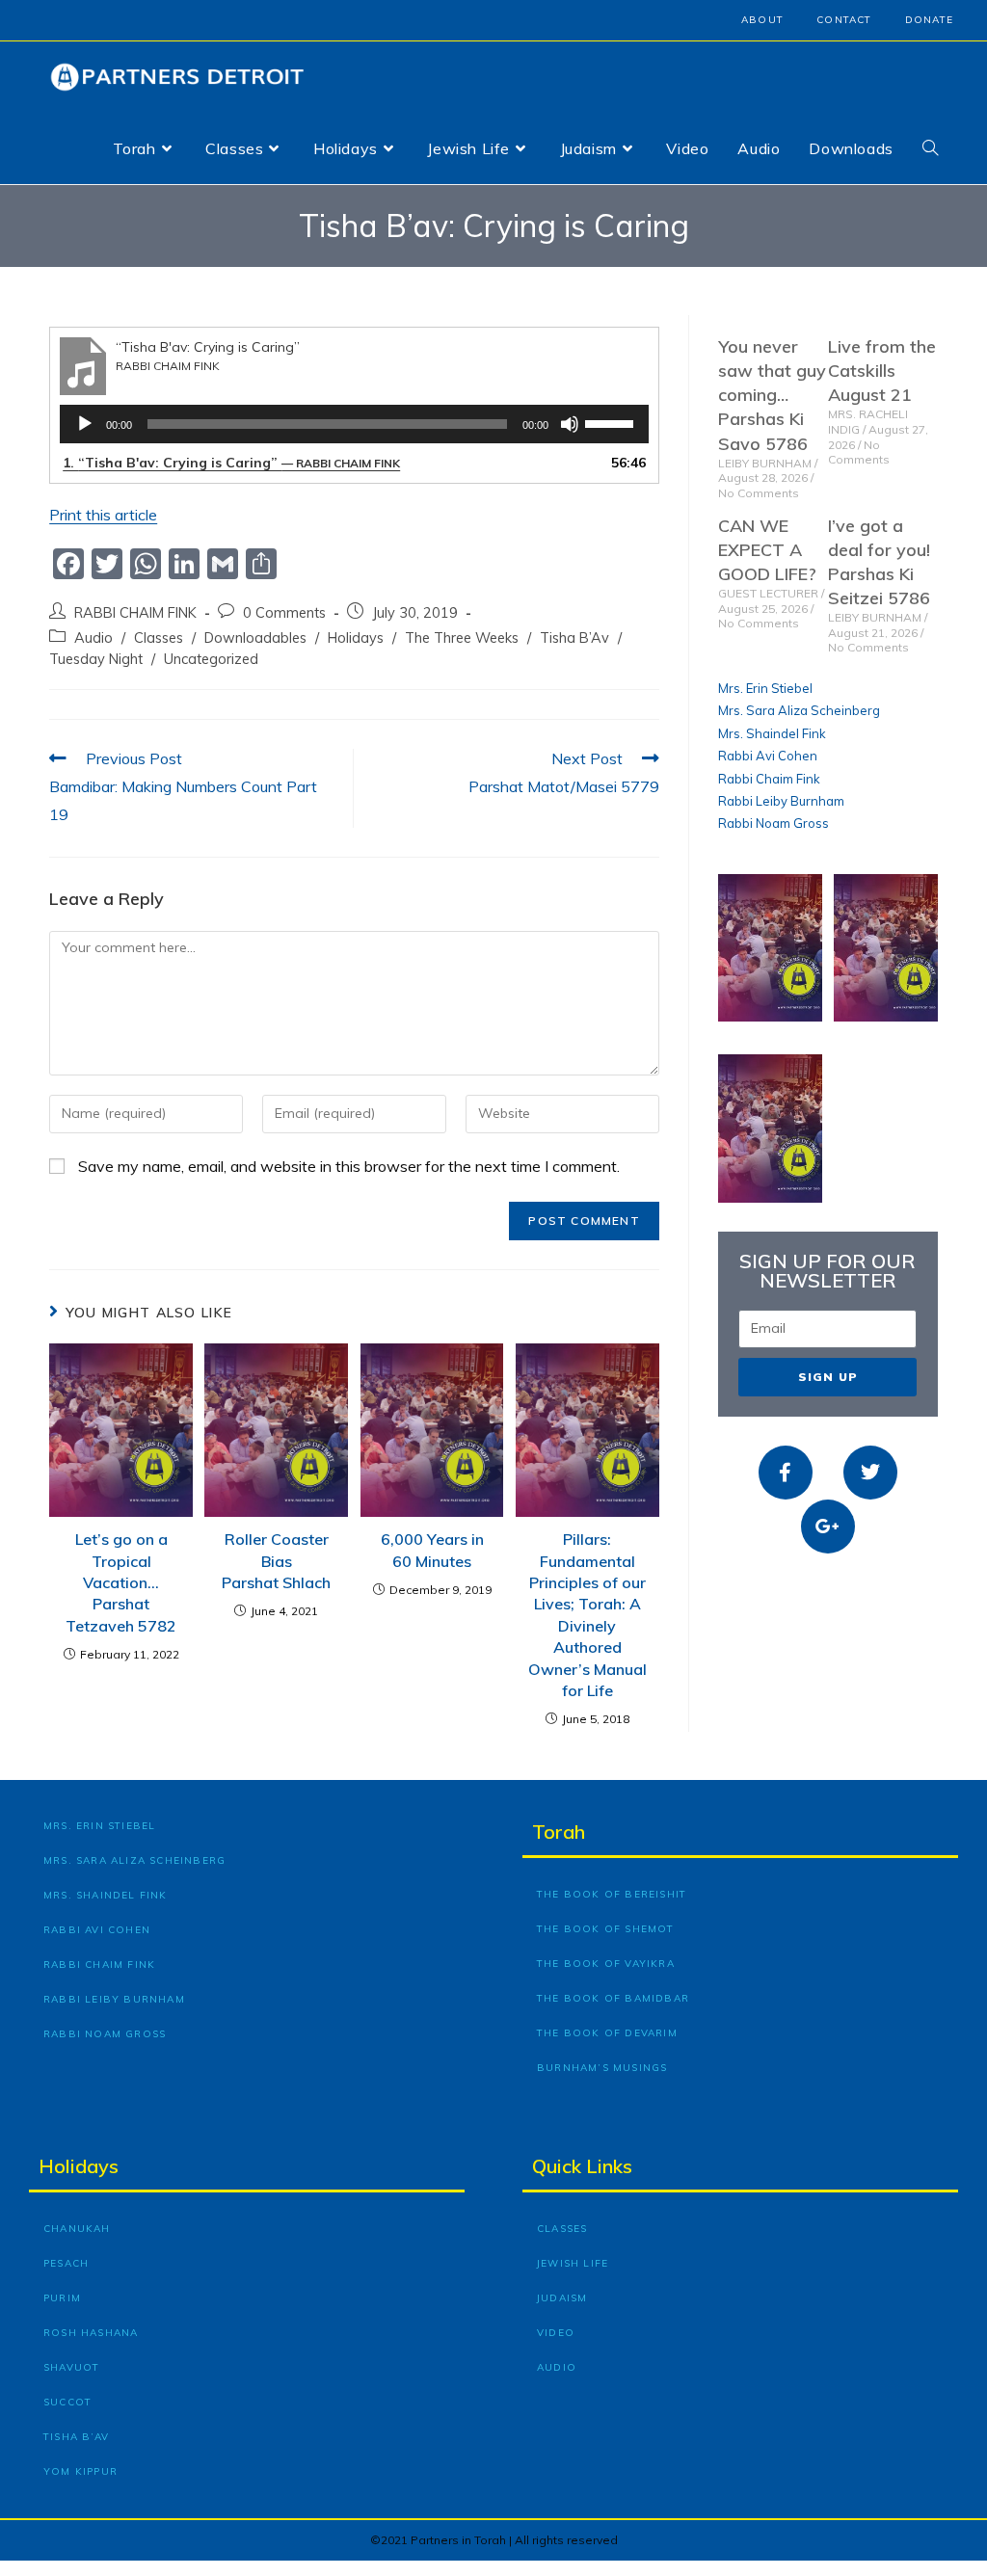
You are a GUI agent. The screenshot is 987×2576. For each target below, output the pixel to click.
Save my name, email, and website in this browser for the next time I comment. (349, 1166)
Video (556, 2333)
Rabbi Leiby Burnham (781, 801)
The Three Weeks (462, 637)
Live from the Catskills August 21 (882, 371)
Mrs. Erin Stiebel (765, 688)
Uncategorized (211, 659)
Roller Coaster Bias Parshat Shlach (276, 1561)
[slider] (612, 422)
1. (231, 463)
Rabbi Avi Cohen (768, 756)
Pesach (66, 2263)
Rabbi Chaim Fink (769, 779)
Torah (559, 1832)
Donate (929, 20)
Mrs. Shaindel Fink (772, 733)
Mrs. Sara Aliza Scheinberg (799, 710)
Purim (62, 2298)
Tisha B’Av (574, 637)
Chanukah (77, 2229)
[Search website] (930, 148)
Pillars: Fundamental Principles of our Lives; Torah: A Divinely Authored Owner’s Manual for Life (587, 1615)
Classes (159, 637)
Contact (844, 20)
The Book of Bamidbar (613, 1998)
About (762, 20)
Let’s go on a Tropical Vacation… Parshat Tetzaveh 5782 (121, 1582)
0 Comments (284, 612)
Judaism (562, 2298)
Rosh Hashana (91, 2333)
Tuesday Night (96, 659)
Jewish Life (573, 2263)
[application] (354, 424)
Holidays (356, 637)
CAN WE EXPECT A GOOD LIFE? (767, 550)
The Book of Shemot (606, 1929)
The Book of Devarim (607, 2033)
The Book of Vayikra (606, 1964)
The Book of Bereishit (612, 1894)
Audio (93, 637)
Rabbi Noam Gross (774, 823)
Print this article (103, 515)
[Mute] (570, 424)
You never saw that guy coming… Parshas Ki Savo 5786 (772, 395)
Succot (67, 2402)
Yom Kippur (80, 2471)
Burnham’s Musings (602, 2068)
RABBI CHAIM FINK (135, 612)
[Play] (85, 424)
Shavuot (71, 2367)
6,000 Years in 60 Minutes (432, 1550)
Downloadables (255, 637)
